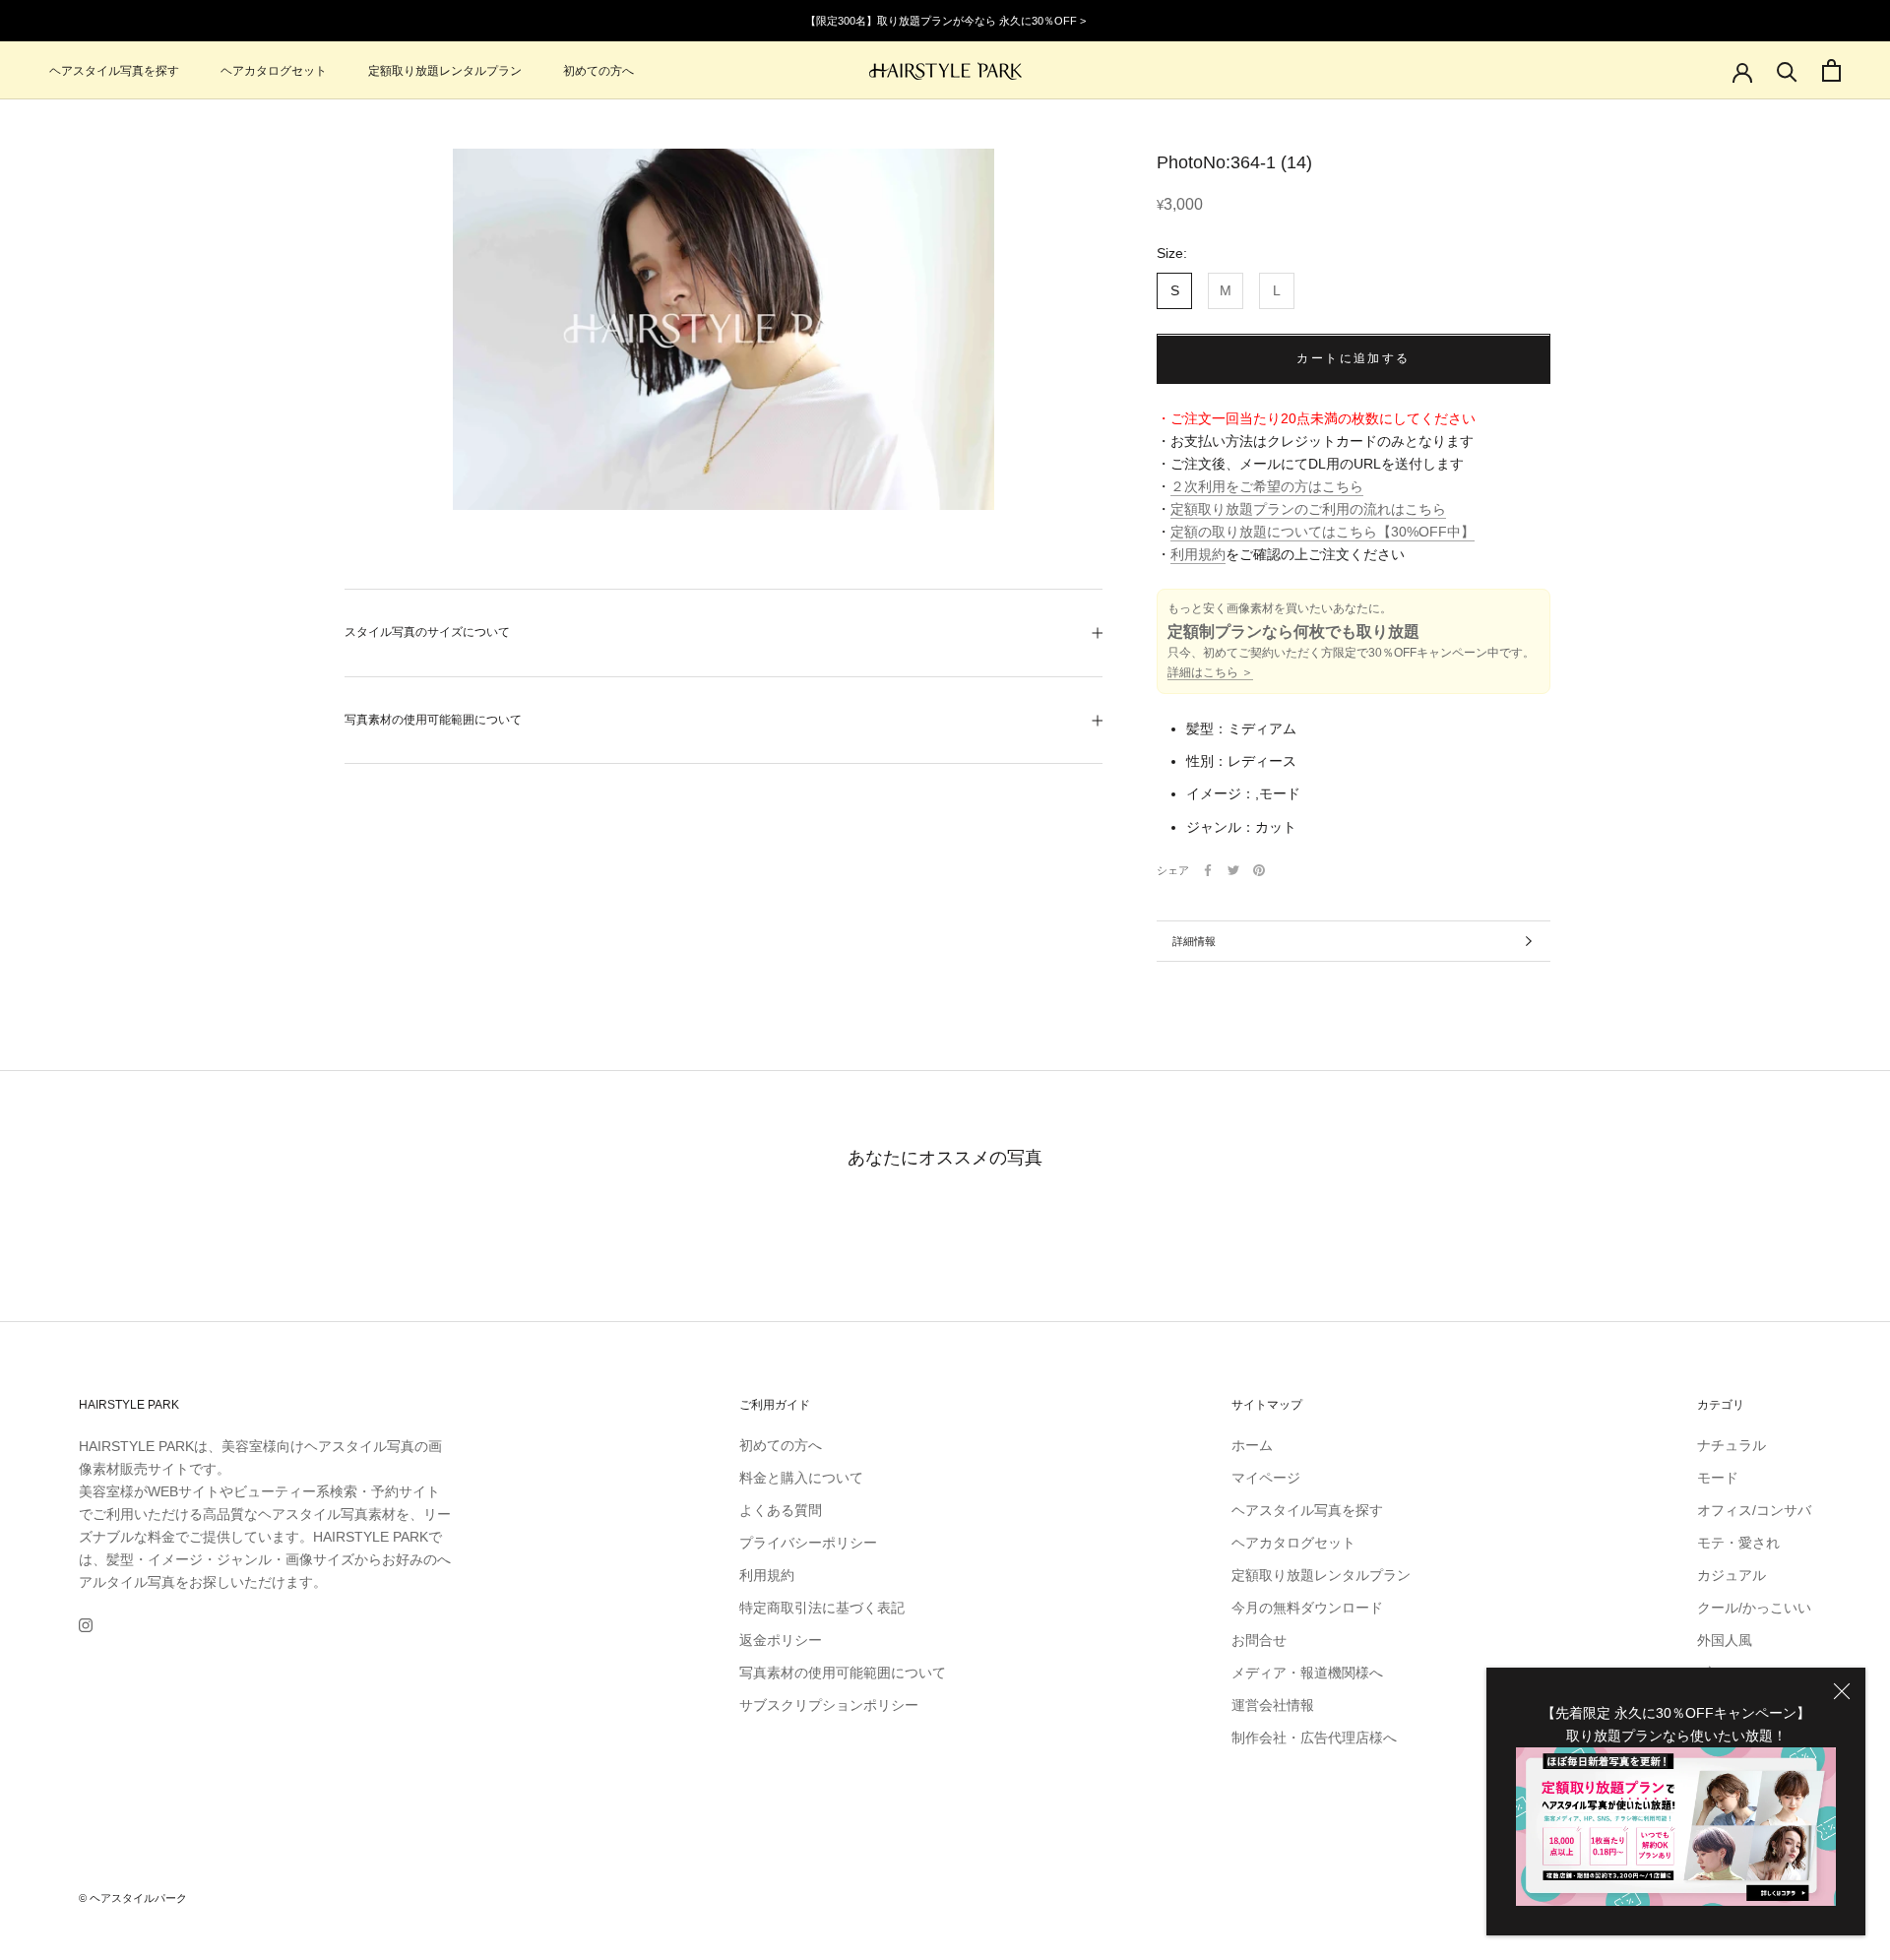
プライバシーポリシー (808, 1543)
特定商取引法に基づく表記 (822, 1608)
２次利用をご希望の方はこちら (1267, 487)
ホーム (1252, 1445)
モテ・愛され (1738, 1543)
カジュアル (1732, 1575)
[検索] (1787, 70)
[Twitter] (1233, 870)
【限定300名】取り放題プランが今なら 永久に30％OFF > (945, 21)
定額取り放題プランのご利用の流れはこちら (1308, 510)
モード (1718, 1478)
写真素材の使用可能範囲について (433, 720)
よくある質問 (781, 1510)
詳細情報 (1194, 941)
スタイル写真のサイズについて (427, 632)
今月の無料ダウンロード (1307, 1608)
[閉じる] (1842, 1691)
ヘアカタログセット (274, 71)
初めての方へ (598, 71)
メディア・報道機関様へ (1307, 1673)
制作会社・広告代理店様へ (1314, 1738)
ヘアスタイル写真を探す (114, 71)
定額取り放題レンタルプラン (445, 71)
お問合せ (1259, 1640)
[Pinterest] (1259, 870)
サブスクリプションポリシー (829, 1705)
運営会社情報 (1273, 1705)
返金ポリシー (781, 1640)
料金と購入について (801, 1478)
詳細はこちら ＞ (1210, 673)
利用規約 (1198, 555)
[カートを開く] (1831, 70)
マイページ (1266, 1478)
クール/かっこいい (1754, 1608)
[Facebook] (1208, 870)
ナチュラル (1732, 1445)
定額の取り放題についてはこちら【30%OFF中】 (1323, 533)
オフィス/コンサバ (1754, 1510)
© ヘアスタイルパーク (133, 1898)
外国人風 (1725, 1640)
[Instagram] (86, 1625)
